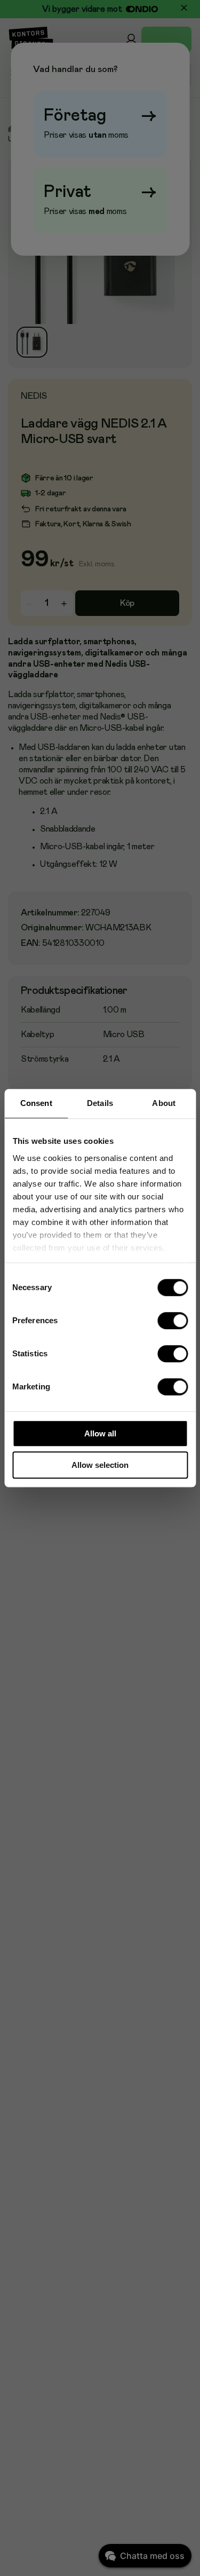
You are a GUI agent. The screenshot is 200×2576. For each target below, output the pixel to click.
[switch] (173, 1321)
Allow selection (100, 1465)
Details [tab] (100, 1103)
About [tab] (164, 1103)
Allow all (100, 1433)
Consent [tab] (36, 1103)
